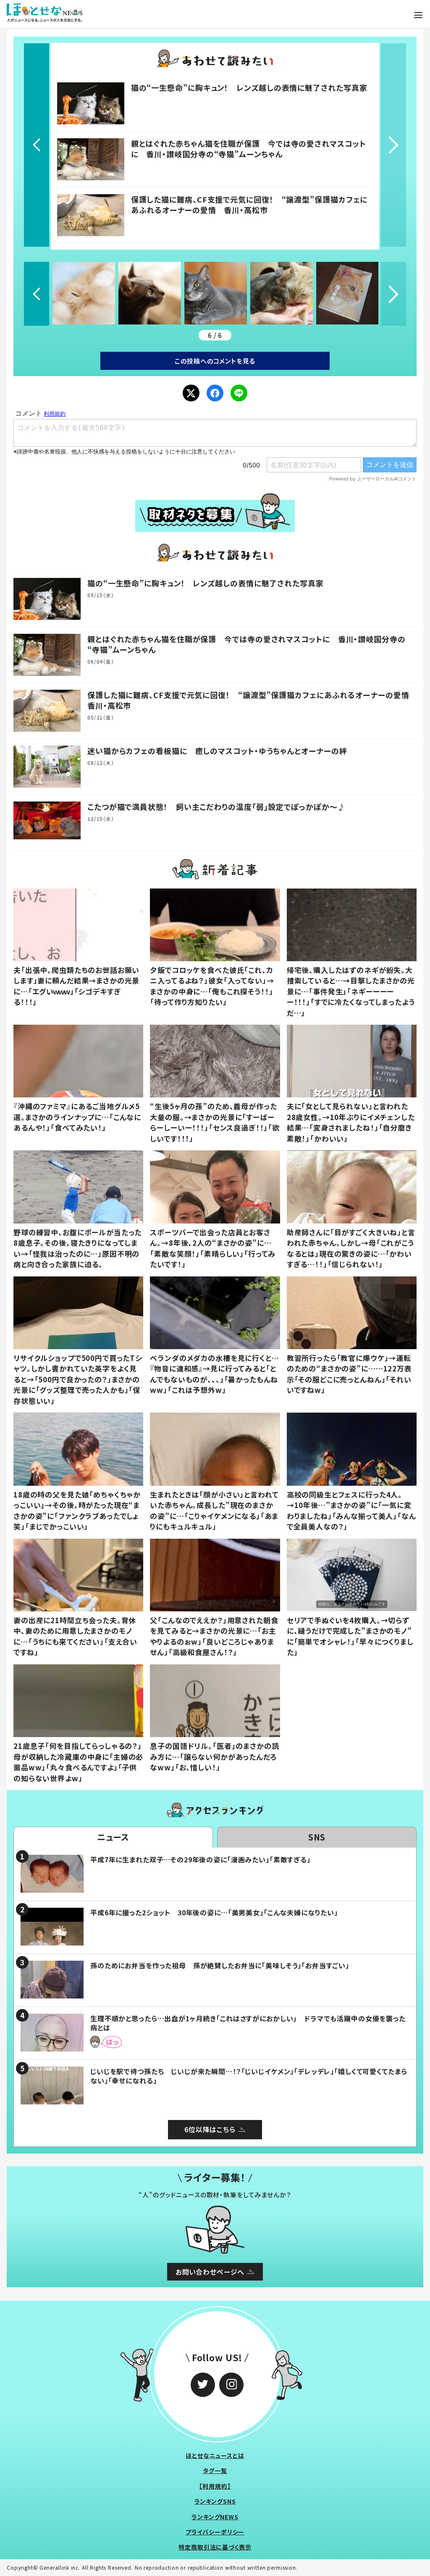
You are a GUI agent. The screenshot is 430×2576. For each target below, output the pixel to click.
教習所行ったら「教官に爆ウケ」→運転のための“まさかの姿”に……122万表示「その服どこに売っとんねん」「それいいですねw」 (349, 1374)
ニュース (113, 1837)
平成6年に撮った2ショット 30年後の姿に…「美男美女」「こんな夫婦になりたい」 (214, 1912)
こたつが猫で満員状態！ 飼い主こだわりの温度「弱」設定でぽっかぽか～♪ (216, 807)
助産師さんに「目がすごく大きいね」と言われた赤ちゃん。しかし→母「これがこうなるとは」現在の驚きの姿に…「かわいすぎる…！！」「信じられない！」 (351, 1248)
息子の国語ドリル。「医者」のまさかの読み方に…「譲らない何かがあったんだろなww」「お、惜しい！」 (214, 1756)
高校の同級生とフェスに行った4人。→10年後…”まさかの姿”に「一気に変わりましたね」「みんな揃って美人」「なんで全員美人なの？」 (351, 1511)
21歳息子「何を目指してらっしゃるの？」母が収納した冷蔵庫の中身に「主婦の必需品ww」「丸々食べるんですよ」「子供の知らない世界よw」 (78, 1762)
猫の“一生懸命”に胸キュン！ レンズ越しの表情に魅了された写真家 (249, 87)
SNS (317, 1837)
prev (37, 145)
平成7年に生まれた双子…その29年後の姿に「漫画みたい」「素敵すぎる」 (201, 1859)
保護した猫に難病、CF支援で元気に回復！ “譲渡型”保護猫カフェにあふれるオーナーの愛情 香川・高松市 (249, 204)
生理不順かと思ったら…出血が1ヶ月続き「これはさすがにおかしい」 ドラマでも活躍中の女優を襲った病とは (248, 2023)
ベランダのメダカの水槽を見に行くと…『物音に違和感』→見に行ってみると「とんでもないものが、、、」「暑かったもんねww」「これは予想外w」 (214, 1374)
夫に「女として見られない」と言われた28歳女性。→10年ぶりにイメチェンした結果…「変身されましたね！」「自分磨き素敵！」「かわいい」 (351, 1122)
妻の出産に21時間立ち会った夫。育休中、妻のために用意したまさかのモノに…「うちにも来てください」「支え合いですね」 (75, 1636)
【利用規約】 (215, 2486)
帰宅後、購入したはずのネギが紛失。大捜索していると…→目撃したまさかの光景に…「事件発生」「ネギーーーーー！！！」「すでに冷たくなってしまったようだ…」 (351, 991)
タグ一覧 (215, 2471)
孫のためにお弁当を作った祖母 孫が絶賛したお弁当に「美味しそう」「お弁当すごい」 (220, 1965)
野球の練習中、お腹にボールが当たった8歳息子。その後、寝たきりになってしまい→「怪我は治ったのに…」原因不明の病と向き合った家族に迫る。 (77, 1248)
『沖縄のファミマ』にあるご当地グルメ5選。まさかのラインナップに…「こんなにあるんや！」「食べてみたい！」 (77, 1117)
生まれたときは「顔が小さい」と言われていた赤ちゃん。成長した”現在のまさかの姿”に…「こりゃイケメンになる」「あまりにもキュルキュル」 (214, 1511)
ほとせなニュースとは (215, 2455)
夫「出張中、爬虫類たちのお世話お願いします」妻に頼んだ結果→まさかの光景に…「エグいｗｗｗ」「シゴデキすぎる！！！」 (76, 986)
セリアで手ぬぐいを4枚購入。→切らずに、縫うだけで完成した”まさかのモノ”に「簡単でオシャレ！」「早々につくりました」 (350, 1636)
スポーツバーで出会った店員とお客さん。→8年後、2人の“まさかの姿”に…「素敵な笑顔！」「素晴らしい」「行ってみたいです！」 (213, 1248)
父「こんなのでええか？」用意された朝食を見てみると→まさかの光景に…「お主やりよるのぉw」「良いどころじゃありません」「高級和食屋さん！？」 (214, 1636)
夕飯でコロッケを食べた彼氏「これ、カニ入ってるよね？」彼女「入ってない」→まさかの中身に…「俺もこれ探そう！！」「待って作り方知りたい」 (212, 986)
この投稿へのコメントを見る (215, 361)
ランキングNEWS (215, 2517)
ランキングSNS (215, 2501)
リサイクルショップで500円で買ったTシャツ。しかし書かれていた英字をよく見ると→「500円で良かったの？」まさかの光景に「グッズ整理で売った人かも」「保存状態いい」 (78, 1379)
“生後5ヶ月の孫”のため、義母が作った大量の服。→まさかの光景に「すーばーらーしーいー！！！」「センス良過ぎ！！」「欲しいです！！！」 (215, 1122)
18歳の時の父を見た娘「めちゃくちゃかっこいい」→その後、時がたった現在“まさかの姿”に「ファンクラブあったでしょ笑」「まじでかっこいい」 (77, 1511)
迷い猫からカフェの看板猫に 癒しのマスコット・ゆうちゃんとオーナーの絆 (217, 751)
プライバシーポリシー (215, 2532)
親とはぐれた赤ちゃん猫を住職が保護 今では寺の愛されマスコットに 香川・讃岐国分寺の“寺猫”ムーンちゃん (249, 149)
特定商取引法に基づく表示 (215, 2547)
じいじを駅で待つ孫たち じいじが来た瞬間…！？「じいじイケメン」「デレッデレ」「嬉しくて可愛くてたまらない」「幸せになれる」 (249, 2076)
